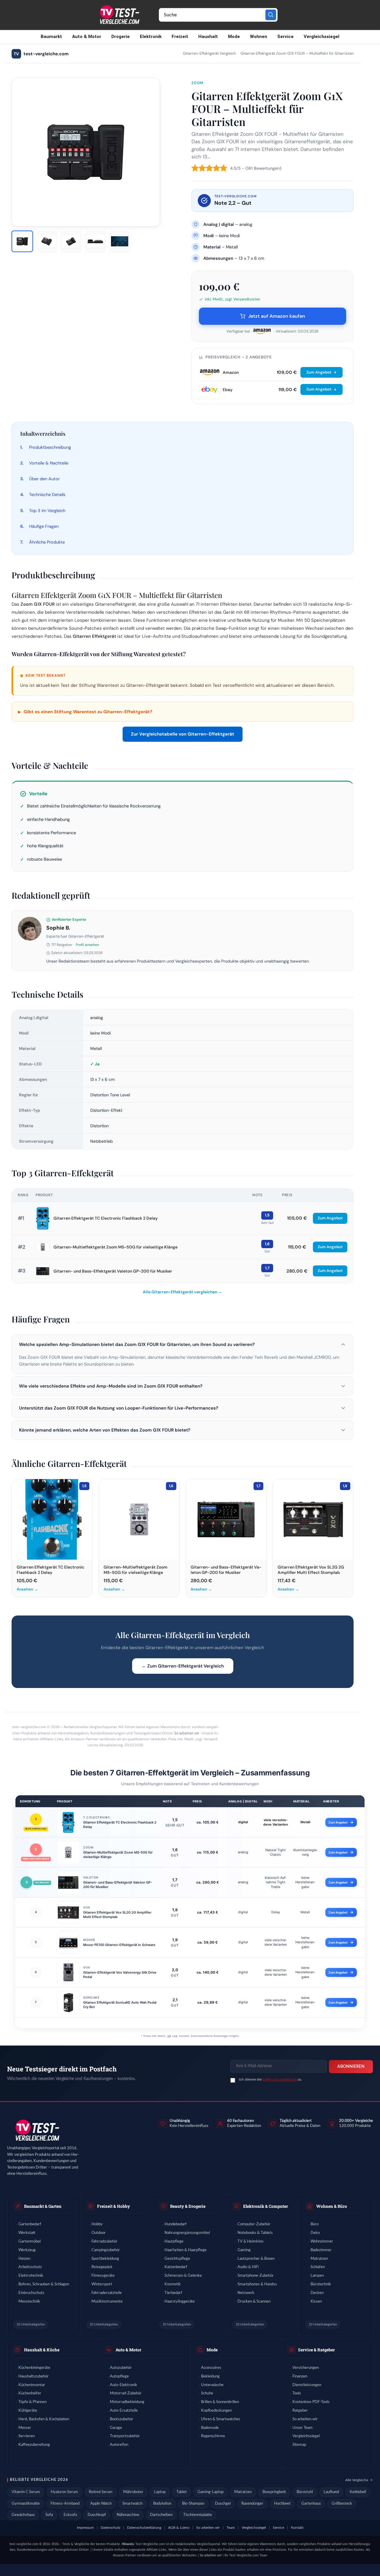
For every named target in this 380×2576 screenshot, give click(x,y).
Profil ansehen (87, 945)
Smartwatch (132, 2504)
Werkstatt (27, 2233)
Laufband (331, 2492)
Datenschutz (110, 2528)
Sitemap (299, 2445)
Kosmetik (173, 2284)
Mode (234, 37)
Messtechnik (29, 2302)
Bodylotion (162, 2504)
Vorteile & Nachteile (49, 463)
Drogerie (121, 37)
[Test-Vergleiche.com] (37, 2130)
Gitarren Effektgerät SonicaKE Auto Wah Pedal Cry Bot (120, 2005)
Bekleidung (210, 2376)
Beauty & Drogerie (188, 2206)
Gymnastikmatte (26, 2504)
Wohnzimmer (322, 2242)
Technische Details (47, 495)
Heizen (24, 2259)
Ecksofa (70, 2515)
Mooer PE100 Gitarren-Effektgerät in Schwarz (119, 1945)
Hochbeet (282, 2504)
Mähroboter (133, 2492)
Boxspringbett (274, 2492)
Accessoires (211, 2368)
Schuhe (207, 2393)
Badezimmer (321, 2250)
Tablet (182, 2492)
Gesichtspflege (177, 2259)
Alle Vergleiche (357, 2480)
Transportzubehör (125, 2436)
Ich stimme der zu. (271, 2079)
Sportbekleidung (105, 2259)
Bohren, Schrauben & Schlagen (44, 2284)
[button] (183, 1344)
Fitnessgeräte (103, 2276)
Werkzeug (27, 2250)
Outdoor (99, 2233)
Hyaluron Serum (64, 2492)
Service (285, 37)
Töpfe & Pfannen (33, 2402)
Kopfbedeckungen (216, 2411)
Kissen (316, 2302)
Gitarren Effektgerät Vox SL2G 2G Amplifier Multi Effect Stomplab (117, 1915)
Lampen (317, 2276)
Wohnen (259, 37)
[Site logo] (119, 15)
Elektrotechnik (31, 2276)
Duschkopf (97, 2515)
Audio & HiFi (248, 2267)
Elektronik (151, 37)
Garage (116, 2428)
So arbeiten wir (187, 1733)
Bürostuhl (305, 2492)
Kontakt (297, 2528)
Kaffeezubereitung (34, 2445)
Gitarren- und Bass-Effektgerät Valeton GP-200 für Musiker (113, 1271)
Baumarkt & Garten (43, 2206)
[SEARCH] (271, 15)
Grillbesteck (342, 2504)
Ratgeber (300, 2411)
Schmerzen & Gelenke (183, 2276)
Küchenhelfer (30, 2393)
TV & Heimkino (250, 2242)
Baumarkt (51, 37)
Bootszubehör (122, 2419)
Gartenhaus (311, 2504)
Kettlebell (358, 2492)
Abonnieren (351, 2067)
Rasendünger (252, 2504)
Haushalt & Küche (42, 2350)
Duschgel (223, 2504)
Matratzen (319, 2259)
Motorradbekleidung (127, 2402)
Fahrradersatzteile (107, 2293)
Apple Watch (101, 2504)
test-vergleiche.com (41, 54)
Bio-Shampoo (193, 2504)
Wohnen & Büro (332, 2206)
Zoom (198, 83)
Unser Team (303, 2428)
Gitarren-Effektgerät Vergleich (209, 54)
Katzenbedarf (176, 2267)
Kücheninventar (32, 2385)
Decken (317, 2293)
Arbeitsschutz (30, 2267)
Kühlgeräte (28, 2411)
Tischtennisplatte (198, 2515)
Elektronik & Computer (266, 2206)
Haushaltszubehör (34, 2376)
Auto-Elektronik (123, 2385)
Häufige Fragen (44, 526)
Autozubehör (121, 2368)
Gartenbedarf (30, 2224)
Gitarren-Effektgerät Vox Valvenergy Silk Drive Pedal (120, 1975)
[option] (22, 241)
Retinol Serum (101, 2492)
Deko (315, 2233)
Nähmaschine (128, 2515)
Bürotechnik (321, 2284)
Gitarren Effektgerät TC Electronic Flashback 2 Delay (106, 1218)
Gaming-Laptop (210, 2492)
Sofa (49, 2515)
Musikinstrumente (107, 2302)
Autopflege (119, 2376)
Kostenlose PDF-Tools (311, 2402)
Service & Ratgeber (316, 2350)
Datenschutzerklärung (280, 2079)
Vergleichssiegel (322, 37)
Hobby (97, 2224)
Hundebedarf (176, 2224)
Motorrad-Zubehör (126, 2393)
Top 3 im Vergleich (47, 511)
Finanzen (300, 2376)
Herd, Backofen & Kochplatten (44, 2419)
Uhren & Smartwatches (221, 2419)
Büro (315, 2224)
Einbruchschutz (31, 2293)
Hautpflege (174, 2242)
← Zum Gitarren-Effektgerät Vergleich (183, 1666)
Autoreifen (119, 2445)
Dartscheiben (161, 2515)
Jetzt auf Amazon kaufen (277, 316)
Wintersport (102, 2284)
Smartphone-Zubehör (256, 2276)
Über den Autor (44, 479)
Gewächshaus (23, 2515)
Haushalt (208, 37)
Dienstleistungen (307, 2385)
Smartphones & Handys (257, 2284)
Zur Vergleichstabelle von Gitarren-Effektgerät (183, 734)
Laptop (160, 2492)
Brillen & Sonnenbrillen (220, 2402)
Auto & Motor (87, 37)
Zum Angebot (319, 372)
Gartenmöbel (30, 2242)
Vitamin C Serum (26, 2492)
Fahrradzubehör (104, 2242)
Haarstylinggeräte (180, 2302)
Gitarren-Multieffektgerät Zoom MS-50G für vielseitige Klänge (115, 1247)
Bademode (210, 2428)
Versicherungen (306, 2368)
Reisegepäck (102, 2267)
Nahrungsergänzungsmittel (187, 2233)
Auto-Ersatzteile (124, 2411)
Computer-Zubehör (254, 2224)
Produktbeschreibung (50, 447)
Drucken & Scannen (254, 2302)
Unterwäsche (212, 2385)
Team (231, 2528)
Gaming (244, 2250)
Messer (25, 2428)
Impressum (85, 2528)
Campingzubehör (106, 2250)
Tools (297, 2393)
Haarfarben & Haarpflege (186, 2250)
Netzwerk (246, 2293)
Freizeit (180, 37)
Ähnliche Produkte (47, 542)
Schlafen (318, 2267)
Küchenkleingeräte (34, 2368)
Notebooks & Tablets (255, 2233)
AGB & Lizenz (179, 2528)
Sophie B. (58, 928)
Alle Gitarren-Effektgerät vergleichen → (183, 1292)
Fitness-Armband (65, 2504)
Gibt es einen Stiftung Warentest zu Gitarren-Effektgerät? (85, 712)
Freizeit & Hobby (114, 2206)
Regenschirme (213, 2436)
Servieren (27, 2436)
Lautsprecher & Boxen (256, 2259)
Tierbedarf (173, 2293)
